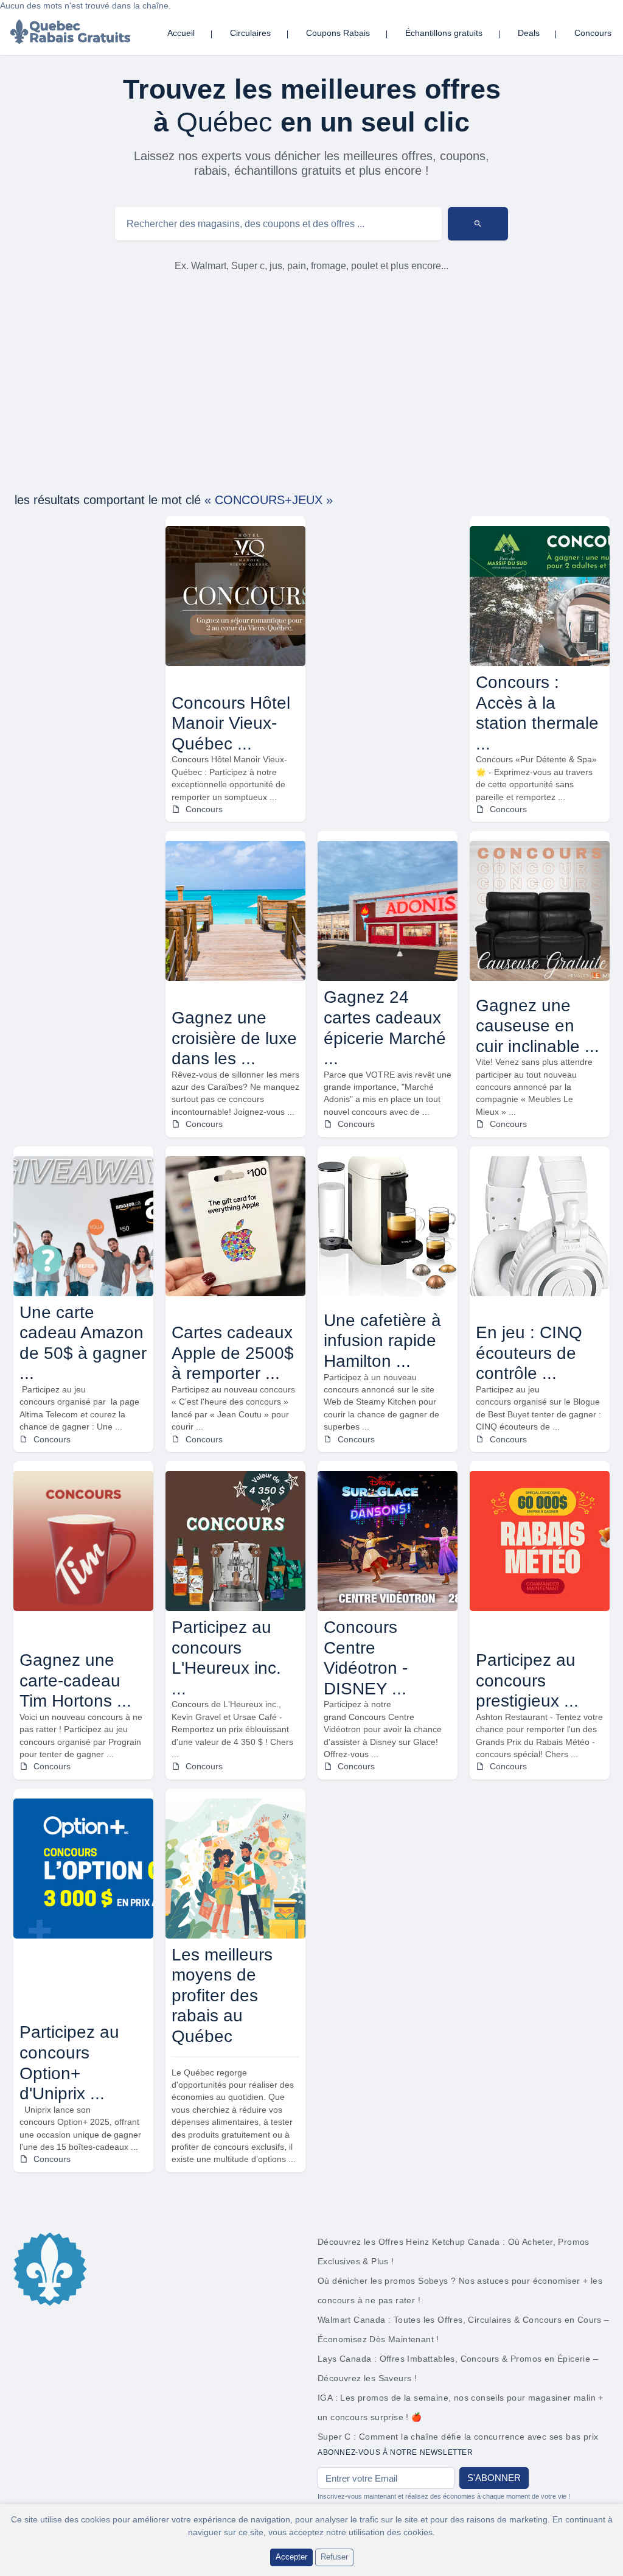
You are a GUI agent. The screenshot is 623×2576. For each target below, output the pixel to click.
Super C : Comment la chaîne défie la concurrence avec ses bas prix (458, 2437)
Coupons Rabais (338, 33)
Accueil (181, 33)
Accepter (291, 2557)
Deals (529, 33)
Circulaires (250, 33)
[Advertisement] (311, 383)
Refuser (334, 2557)
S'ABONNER (494, 2478)
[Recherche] (478, 224)
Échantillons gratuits (444, 33)
